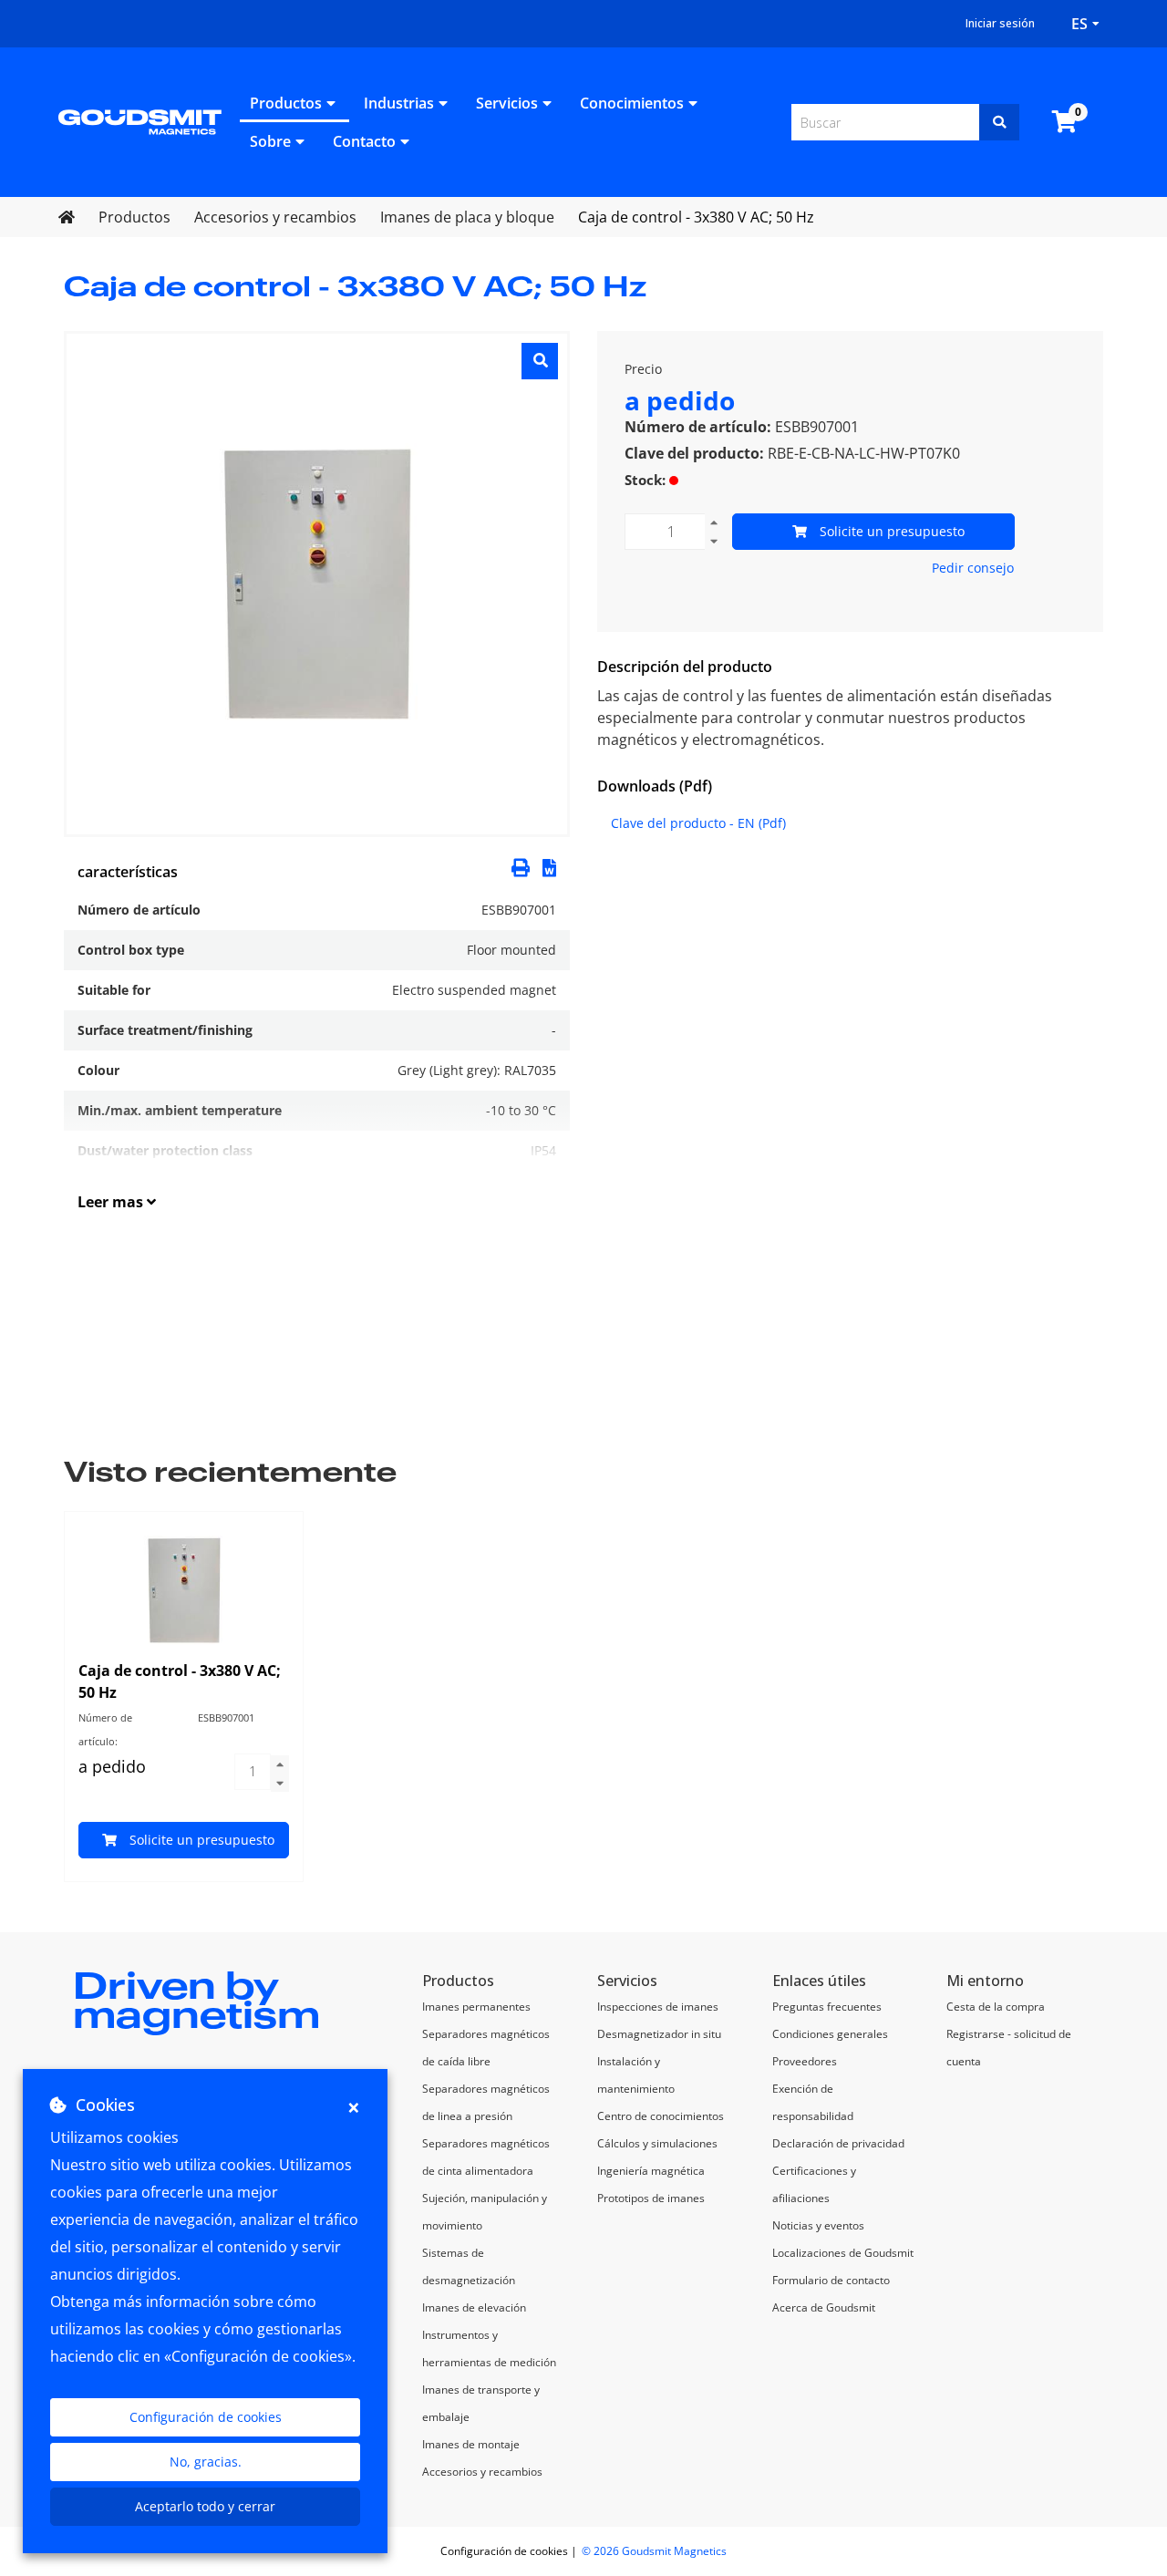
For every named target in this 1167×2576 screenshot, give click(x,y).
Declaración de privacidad (838, 2143)
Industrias (399, 103)
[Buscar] (999, 122)
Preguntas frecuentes (827, 2007)
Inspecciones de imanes (658, 2007)
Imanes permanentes (476, 2007)
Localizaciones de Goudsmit (843, 2253)
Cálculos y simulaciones (657, 2143)
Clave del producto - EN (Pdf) (698, 823)
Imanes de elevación (474, 2307)
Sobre (270, 141)
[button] (549, 866)
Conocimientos (632, 103)
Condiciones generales (830, 2034)
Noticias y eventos (818, 2225)
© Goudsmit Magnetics (654, 2551)
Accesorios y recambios (482, 2472)
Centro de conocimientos (661, 2116)
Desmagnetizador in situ (659, 2034)
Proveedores (805, 2061)
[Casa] (140, 120)
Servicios (507, 103)
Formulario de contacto (831, 2280)
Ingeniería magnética (651, 2171)
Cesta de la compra (996, 2007)
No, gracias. (206, 2462)
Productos (286, 103)
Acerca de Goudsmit (824, 2307)
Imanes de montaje (471, 2444)
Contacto (364, 141)
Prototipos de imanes (651, 2198)
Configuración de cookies (206, 2417)
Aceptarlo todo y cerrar (205, 2506)
